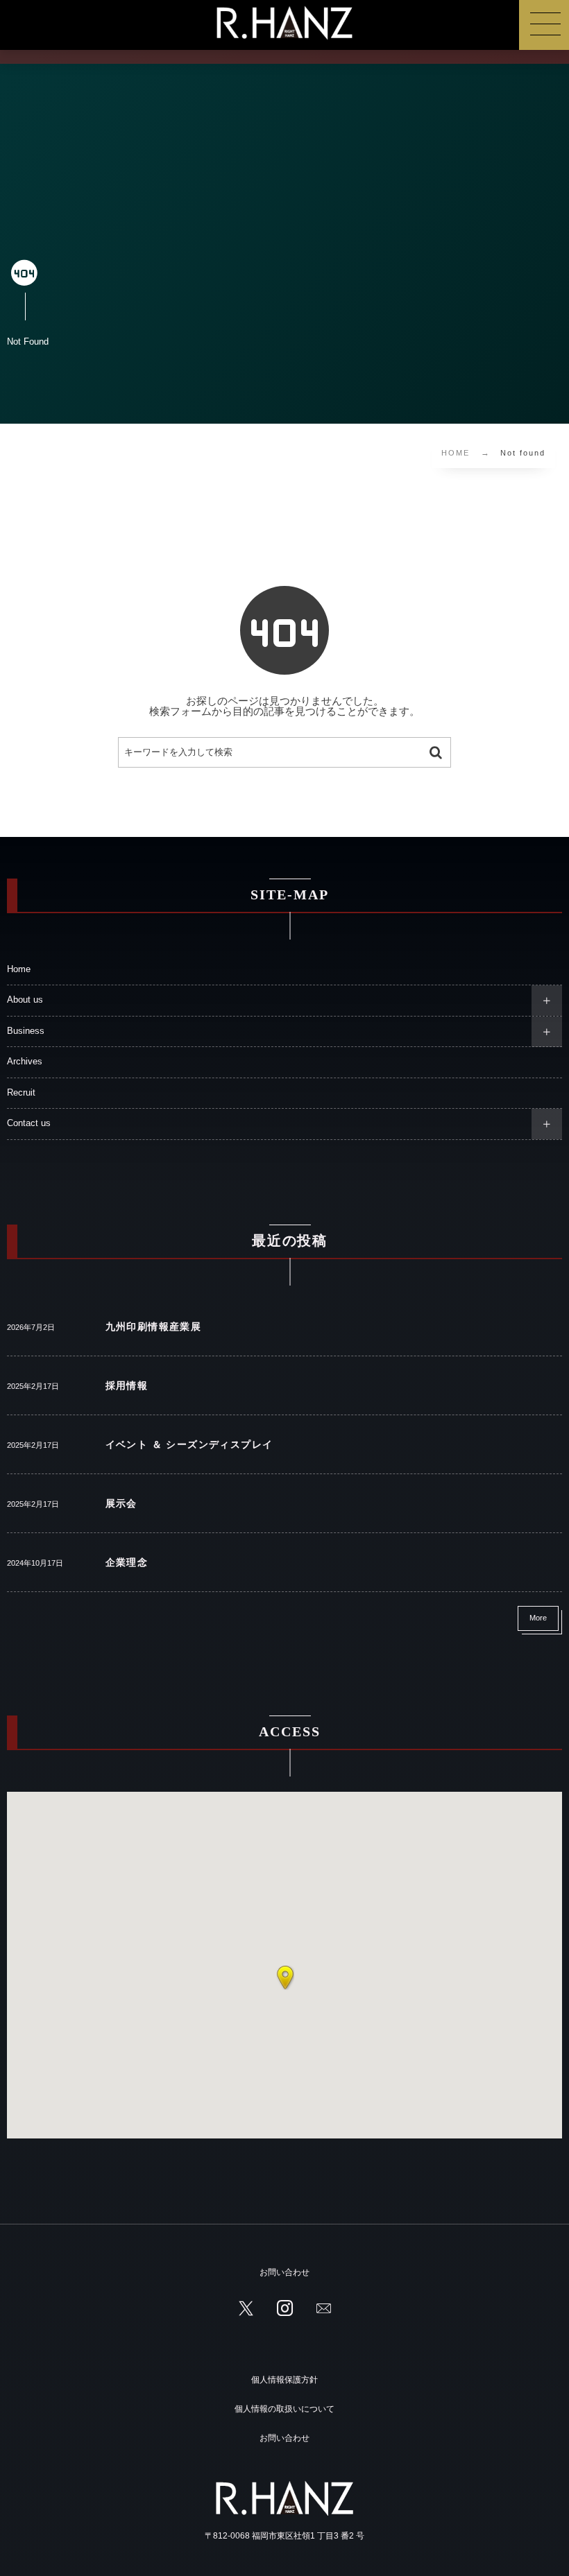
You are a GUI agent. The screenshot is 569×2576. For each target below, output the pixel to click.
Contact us (29, 1123)
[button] (285, 1978)
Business (26, 1031)
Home (19, 969)
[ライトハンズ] (284, 23)
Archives (25, 1062)
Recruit (26, 1093)
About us (25, 1000)
